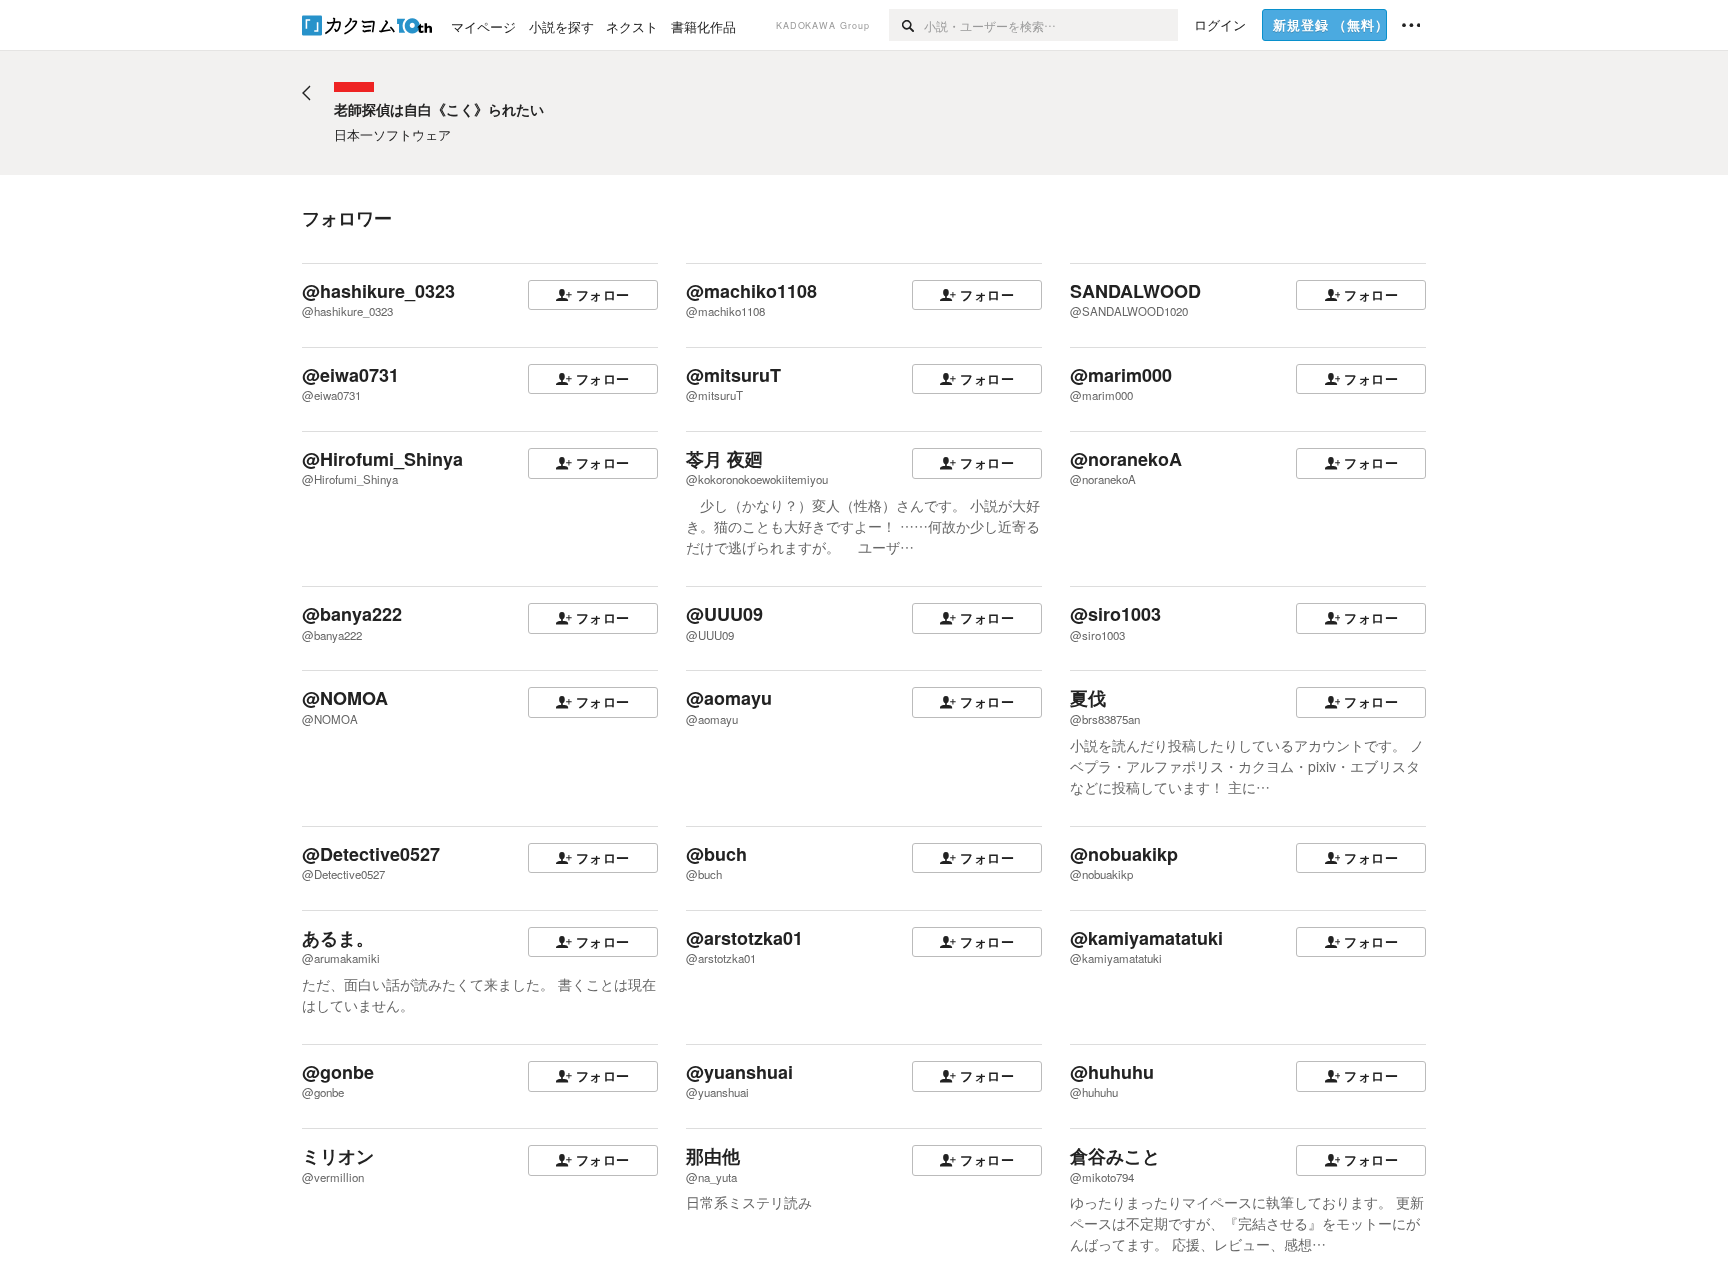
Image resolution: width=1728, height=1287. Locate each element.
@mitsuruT (733, 375)
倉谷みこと (1115, 1156)
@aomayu (729, 698)
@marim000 (1121, 375)
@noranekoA (1126, 459)
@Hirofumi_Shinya (382, 459)
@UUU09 (724, 614)
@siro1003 (1115, 614)
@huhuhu (1112, 1072)
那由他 (713, 1156)
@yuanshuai (739, 1072)
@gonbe (338, 1072)
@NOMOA (345, 698)
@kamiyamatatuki (1146, 938)
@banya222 (352, 614)
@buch (716, 854)
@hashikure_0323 (378, 291)
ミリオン (338, 1156)
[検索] (906, 25)
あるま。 (338, 938)
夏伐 (1088, 698)
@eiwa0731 (350, 375)
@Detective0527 (371, 854)
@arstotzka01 (744, 938)
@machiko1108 (751, 291)
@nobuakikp (1124, 854)
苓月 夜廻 (724, 459)
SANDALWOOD (1135, 291)
